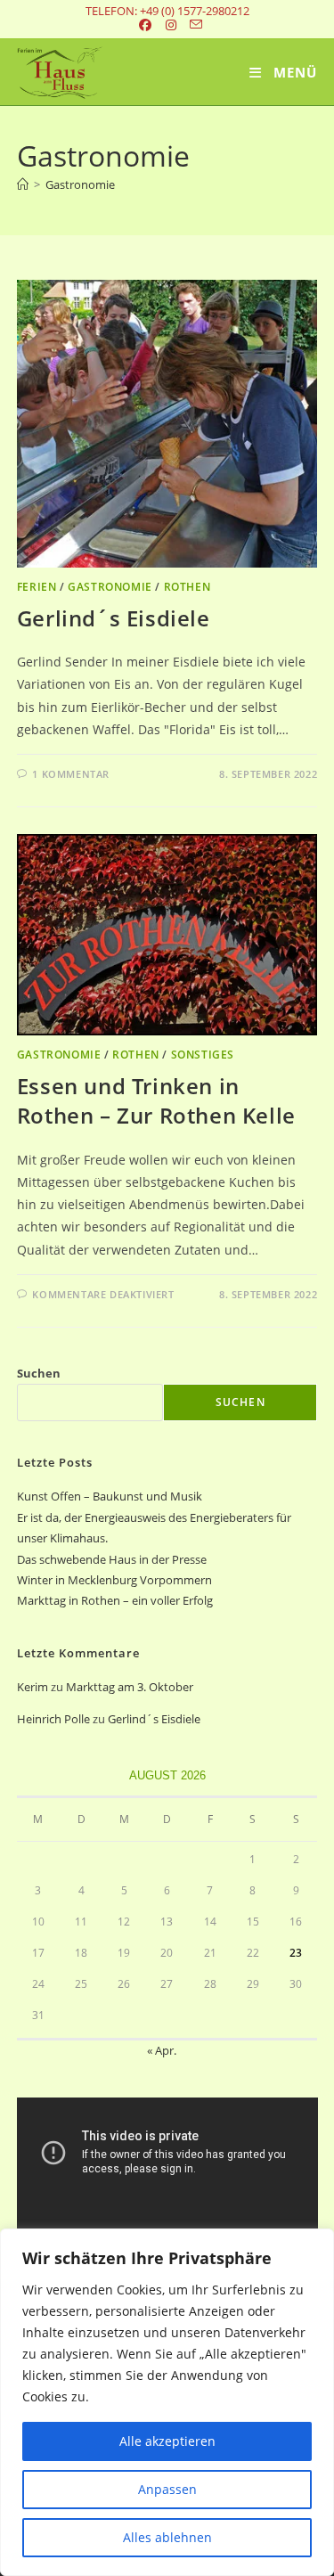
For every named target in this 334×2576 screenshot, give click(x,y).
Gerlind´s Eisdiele (114, 618)
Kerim (33, 1687)
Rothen (187, 587)
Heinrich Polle (53, 1719)
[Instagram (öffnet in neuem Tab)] (172, 25)
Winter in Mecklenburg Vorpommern (114, 1580)
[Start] (23, 184)
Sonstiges (203, 1055)
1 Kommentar (71, 774)
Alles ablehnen (167, 2537)
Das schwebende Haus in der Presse (112, 1559)
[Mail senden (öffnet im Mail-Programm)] (193, 25)
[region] (167, 2402)
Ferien (37, 587)
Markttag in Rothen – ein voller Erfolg (115, 1600)
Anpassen (167, 2489)
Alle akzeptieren (167, 2441)
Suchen (39, 1373)
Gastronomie (80, 184)
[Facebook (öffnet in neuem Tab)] (145, 25)
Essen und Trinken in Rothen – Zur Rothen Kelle (156, 1101)
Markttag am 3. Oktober (130, 1687)
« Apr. (162, 2050)
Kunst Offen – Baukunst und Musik (110, 1496)
